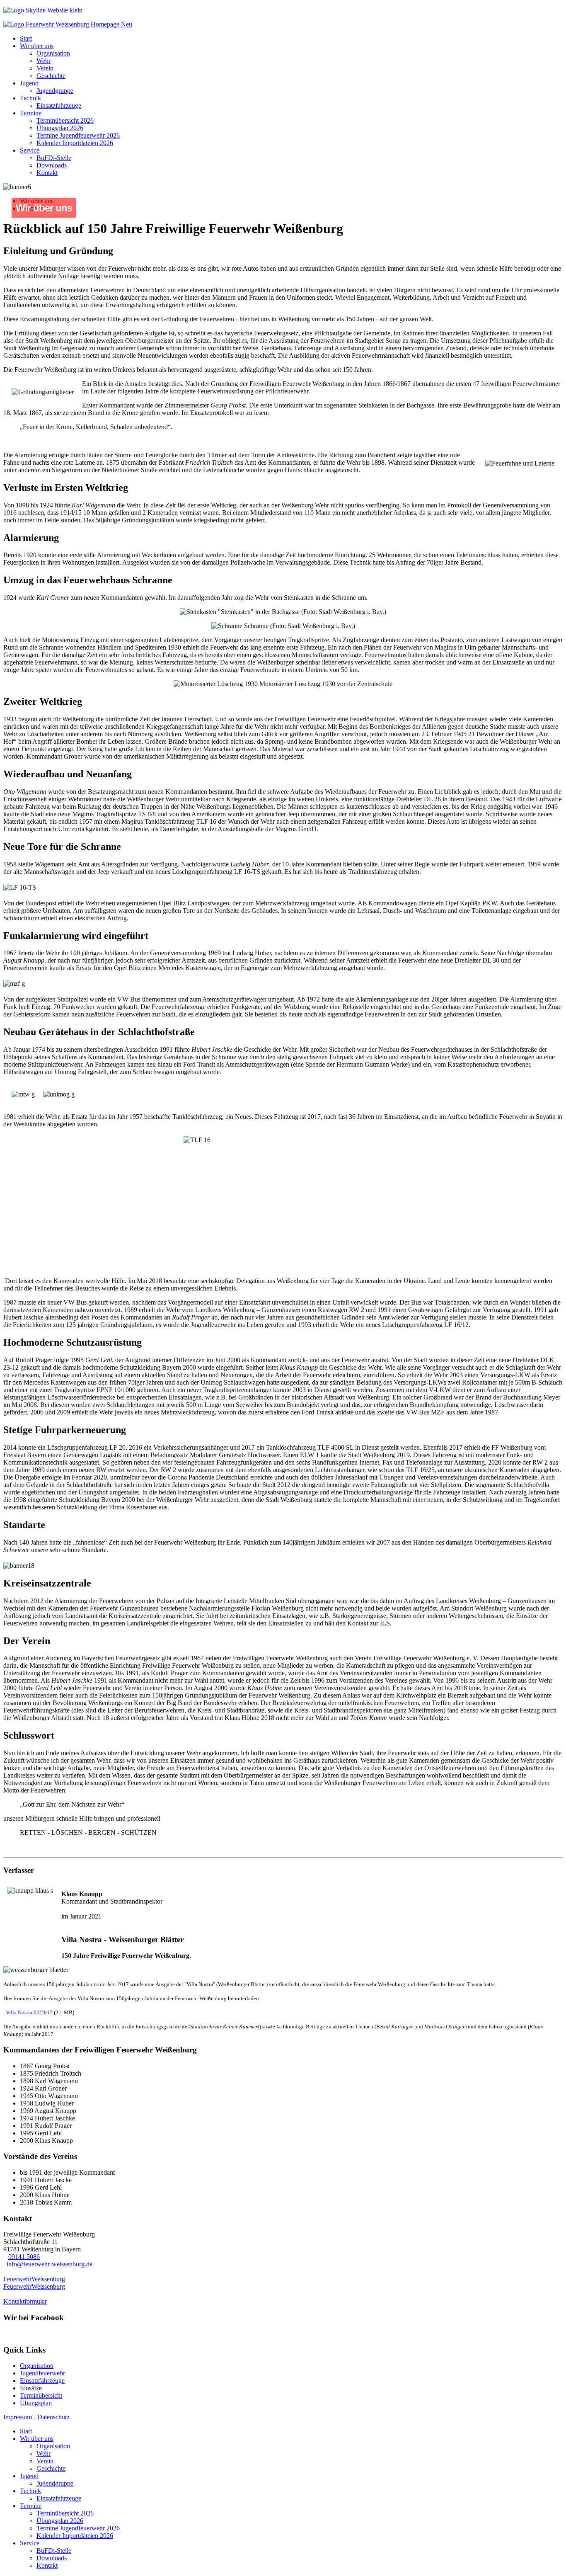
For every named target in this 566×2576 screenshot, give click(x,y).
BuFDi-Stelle (54, 158)
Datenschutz (53, 2417)
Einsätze (31, 2388)
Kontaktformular (25, 2301)
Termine (31, 113)
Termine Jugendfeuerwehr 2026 (78, 135)
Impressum (18, 2417)
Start (26, 38)
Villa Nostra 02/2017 (29, 2012)
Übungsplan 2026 (60, 128)
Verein (45, 68)
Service (30, 150)
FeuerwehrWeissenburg (34, 2279)
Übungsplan (36, 2403)
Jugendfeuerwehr (42, 2373)
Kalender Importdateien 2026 (75, 143)
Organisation (53, 53)
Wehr (44, 61)
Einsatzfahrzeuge (59, 106)
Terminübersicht (41, 2395)
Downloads (52, 165)
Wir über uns (37, 46)
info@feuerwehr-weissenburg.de (50, 2264)
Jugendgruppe (55, 91)
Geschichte (51, 76)
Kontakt (47, 173)
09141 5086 (24, 2257)
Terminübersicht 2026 (65, 120)
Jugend (29, 83)
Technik (30, 98)
